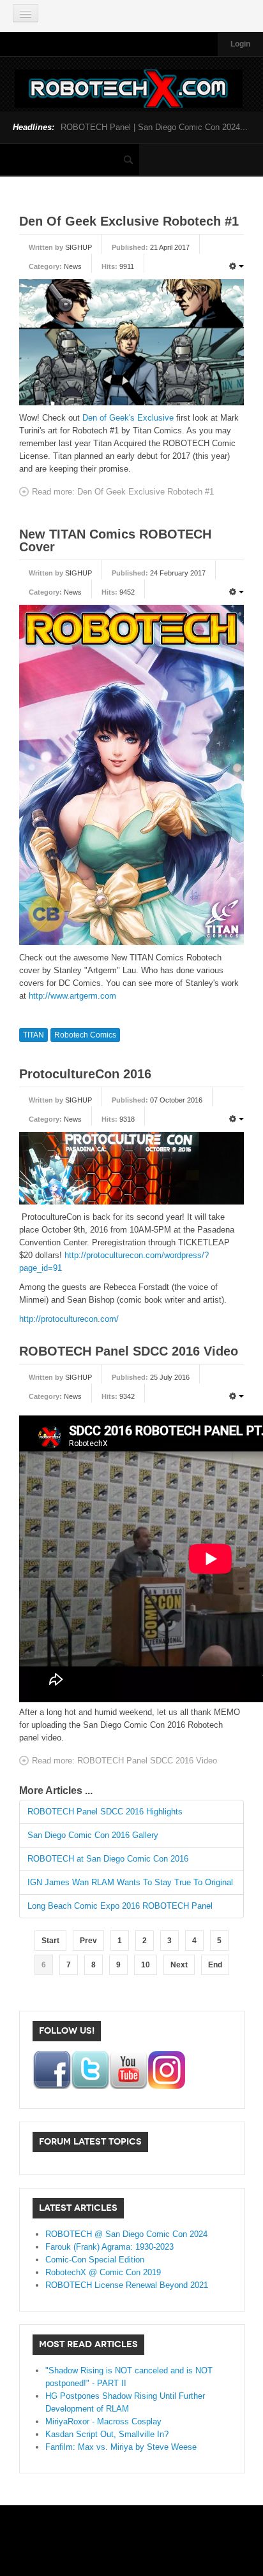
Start (50, 1941)
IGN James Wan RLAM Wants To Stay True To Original (130, 1882)
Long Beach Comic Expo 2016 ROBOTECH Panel (120, 1906)
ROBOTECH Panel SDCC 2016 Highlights (105, 1812)
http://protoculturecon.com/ (69, 1319)
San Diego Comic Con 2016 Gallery (93, 1835)
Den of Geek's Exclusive (128, 418)
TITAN (34, 1035)
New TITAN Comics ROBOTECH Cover (115, 540)
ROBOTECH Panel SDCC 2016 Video (129, 1351)
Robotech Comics (85, 1035)
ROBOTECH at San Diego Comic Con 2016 (108, 1859)
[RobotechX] (129, 89)
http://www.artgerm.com (72, 996)
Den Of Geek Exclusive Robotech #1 (129, 221)
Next (179, 1965)
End (215, 1965)
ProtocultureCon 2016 (85, 1074)
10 (146, 1965)
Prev (88, 1941)
